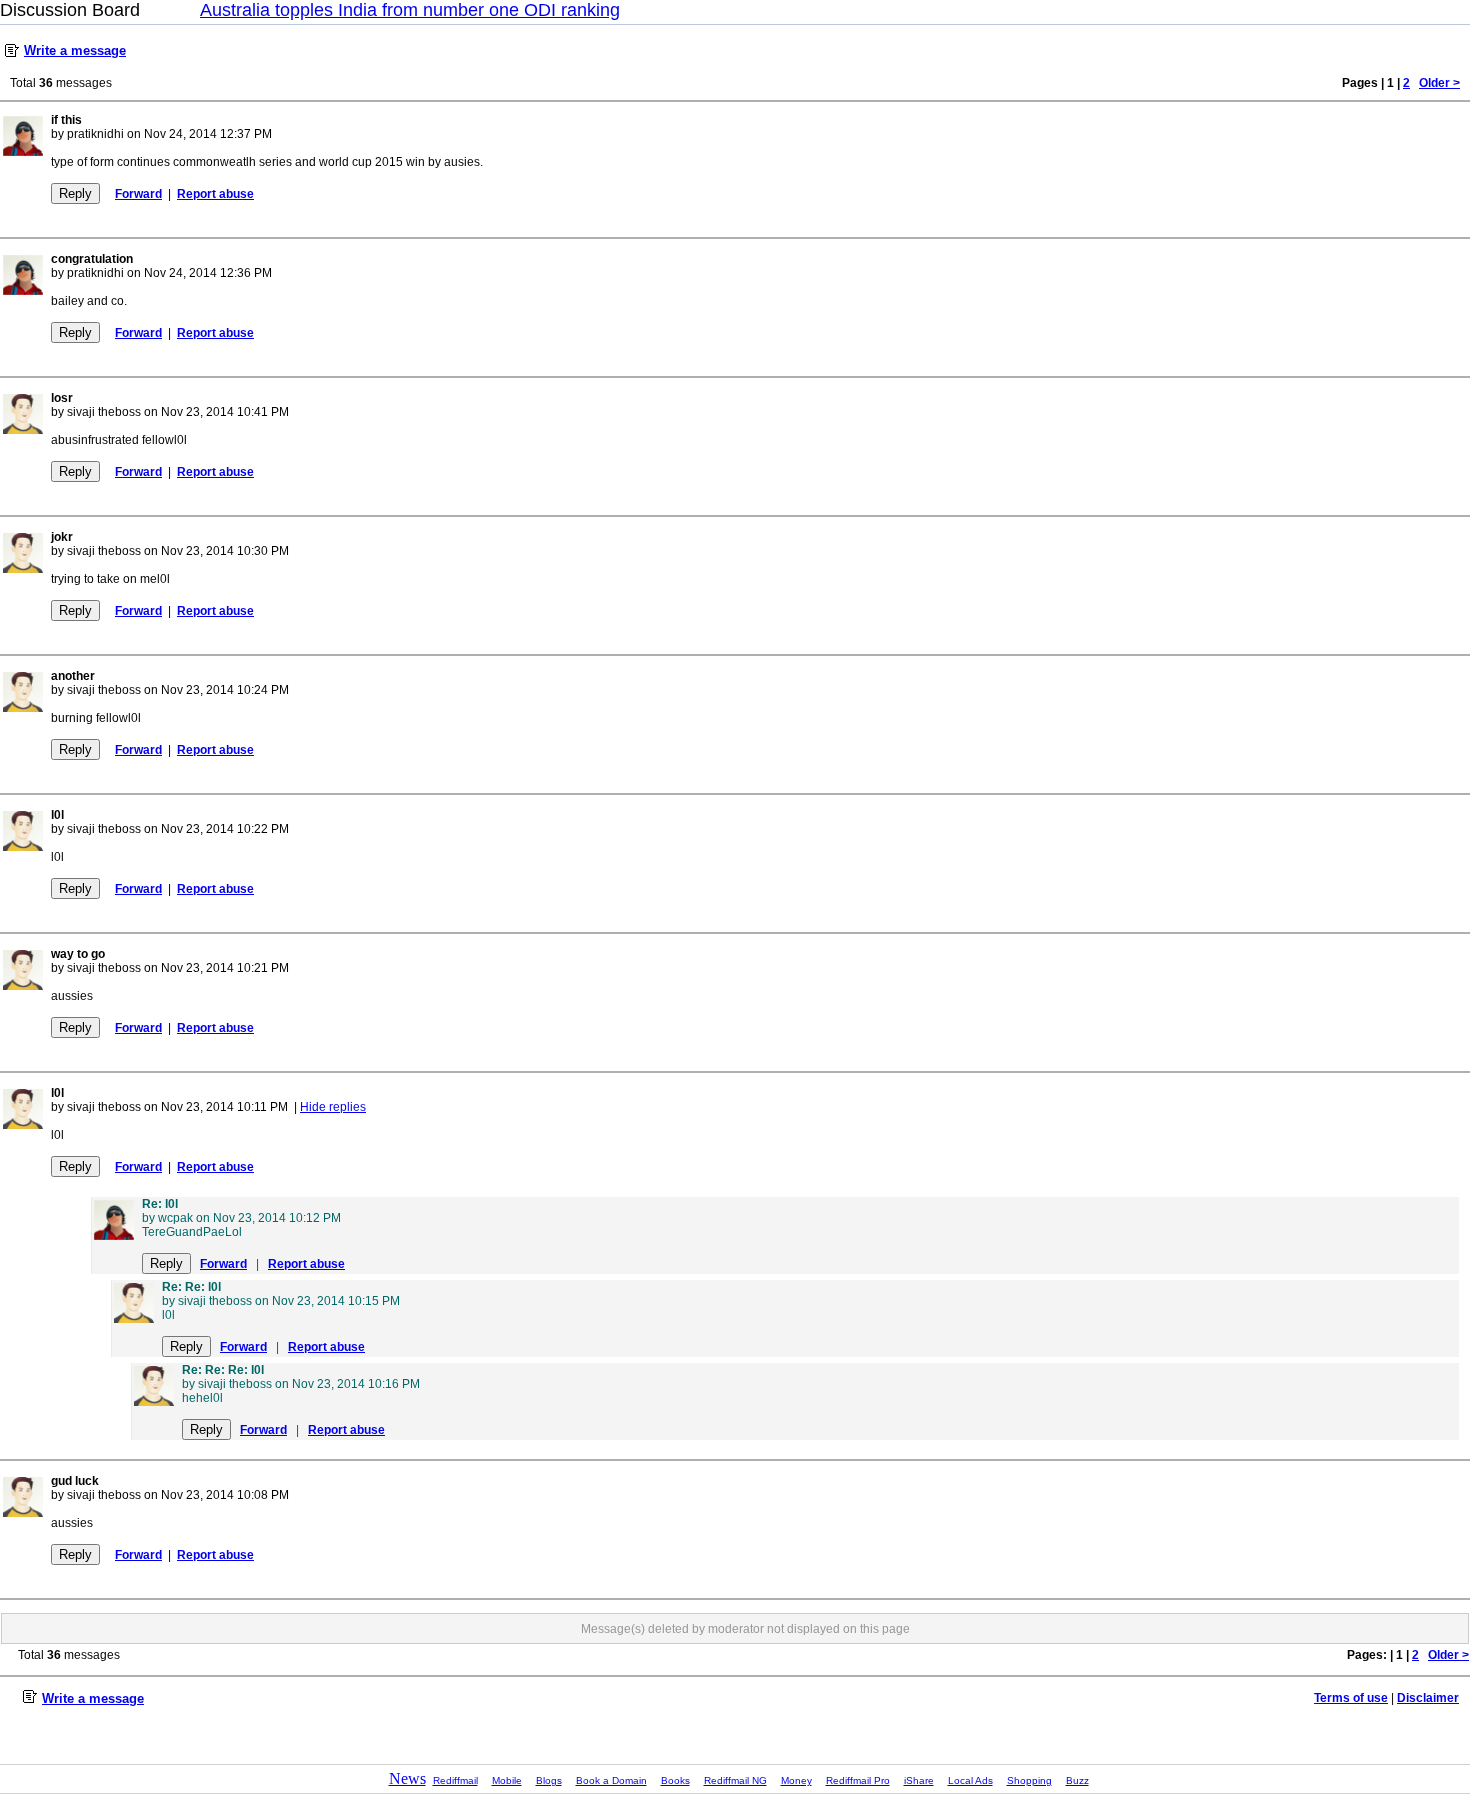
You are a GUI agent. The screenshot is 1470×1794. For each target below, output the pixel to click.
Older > (1439, 83)
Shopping (1029, 1780)
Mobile (507, 1780)
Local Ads (970, 1780)
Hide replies (333, 1107)
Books (675, 1780)
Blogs (549, 1780)
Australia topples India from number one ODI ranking (410, 10)
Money (796, 1780)
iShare (919, 1780)
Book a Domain (611, 1780)
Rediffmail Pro (858, 1780)
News (407, 1778)
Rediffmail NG (735, 1780)
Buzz (1077, 1780)
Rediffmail (455, 1780)
